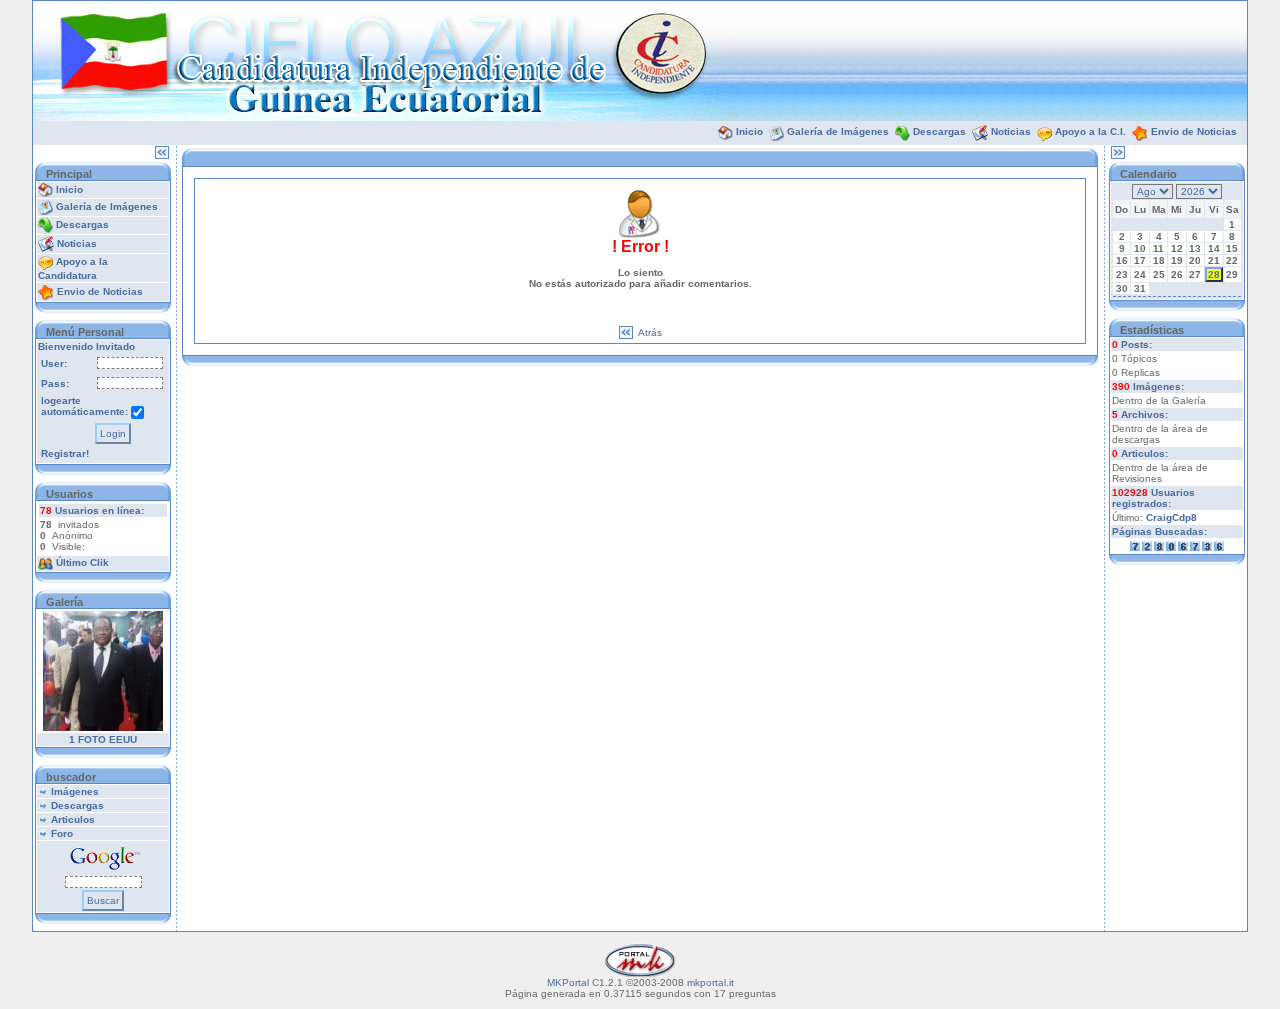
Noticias (1011, 131)
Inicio (749, 131)
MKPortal (568, 982)
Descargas (939, 131)
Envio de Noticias (1194, 131)
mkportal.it (710, 982)
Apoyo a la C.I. (1090, 131)
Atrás (650, 332)
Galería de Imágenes (838, 131)
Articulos (73, 819)
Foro (62, 833)
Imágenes (75, 791)
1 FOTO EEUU (103, 739)
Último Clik (82, 562)
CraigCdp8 (1171, 517)
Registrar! (65, 453)
